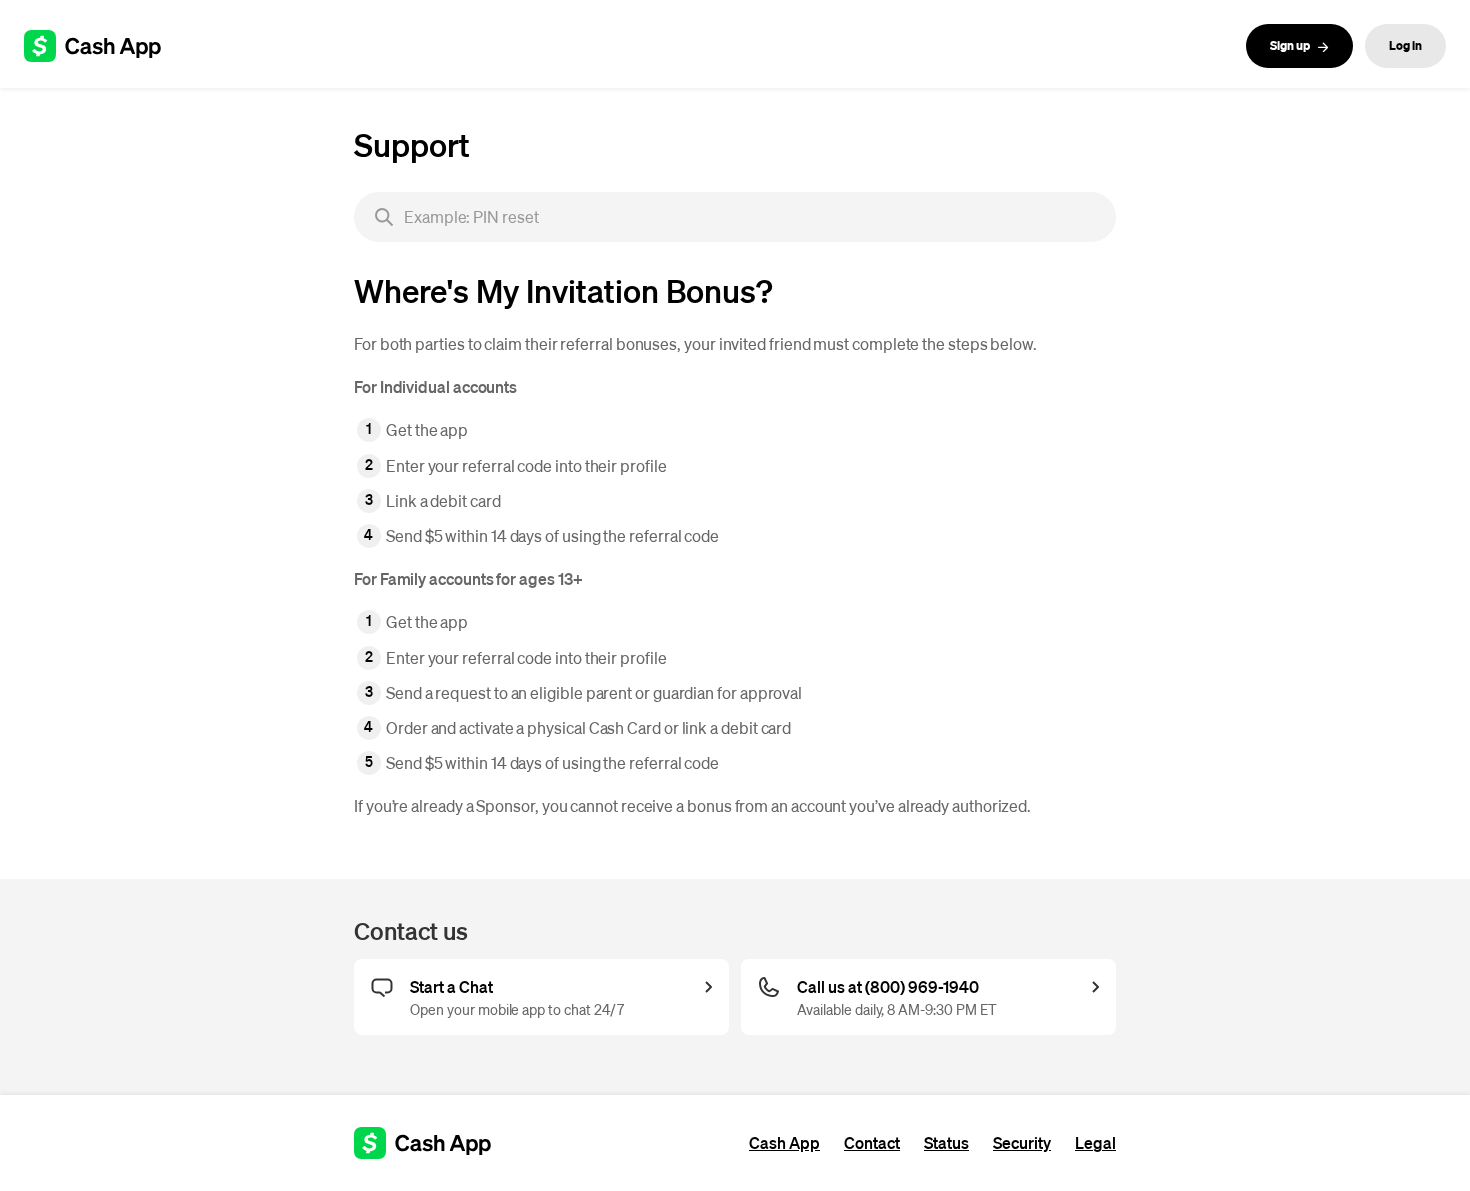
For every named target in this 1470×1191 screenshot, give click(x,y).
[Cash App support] (103, 46)
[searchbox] (735, 217)
